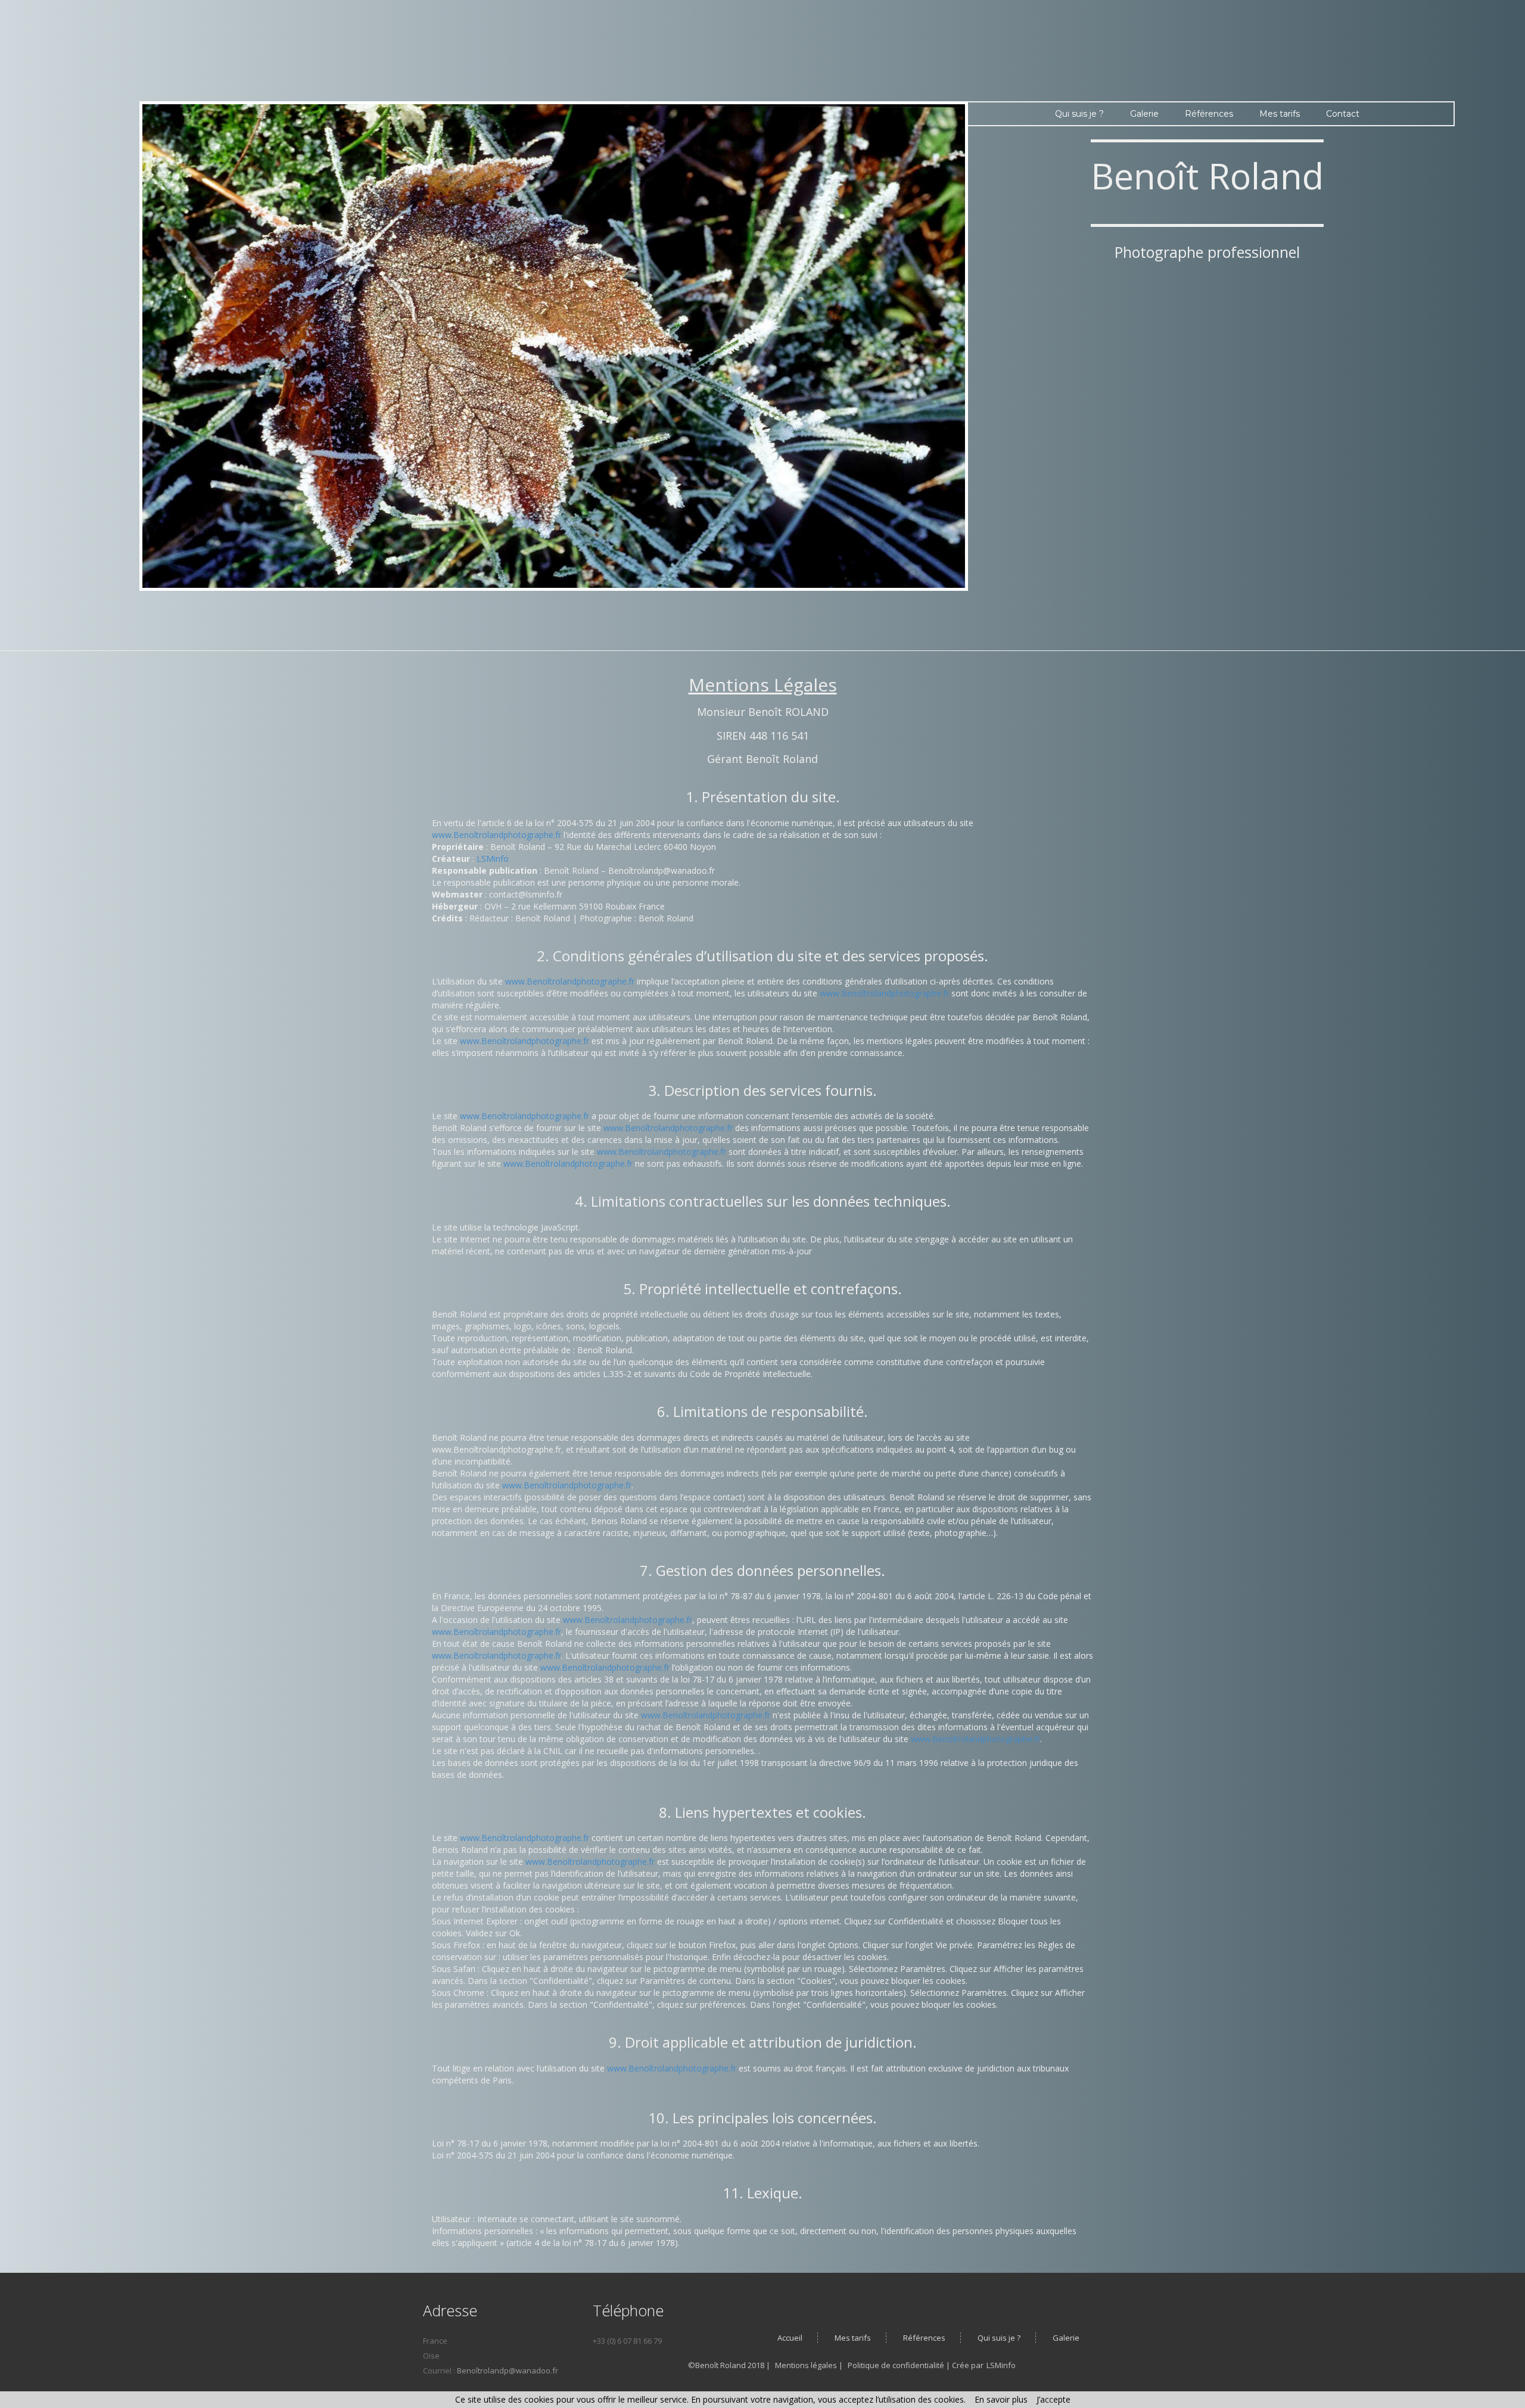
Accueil (790, 2338)
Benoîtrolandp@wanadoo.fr (508, 2370)
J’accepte (1054, 2399)
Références (1209, 114)
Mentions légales (807, 2365)
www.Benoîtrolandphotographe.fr (497, 835)
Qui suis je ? (1079, 114)
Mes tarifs (1280, 114)
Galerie (1144, 114)
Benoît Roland (1207, 176)
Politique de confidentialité (897, 2365)
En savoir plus (1001, 2399)
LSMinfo (493, 859)
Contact (1343, 114)
